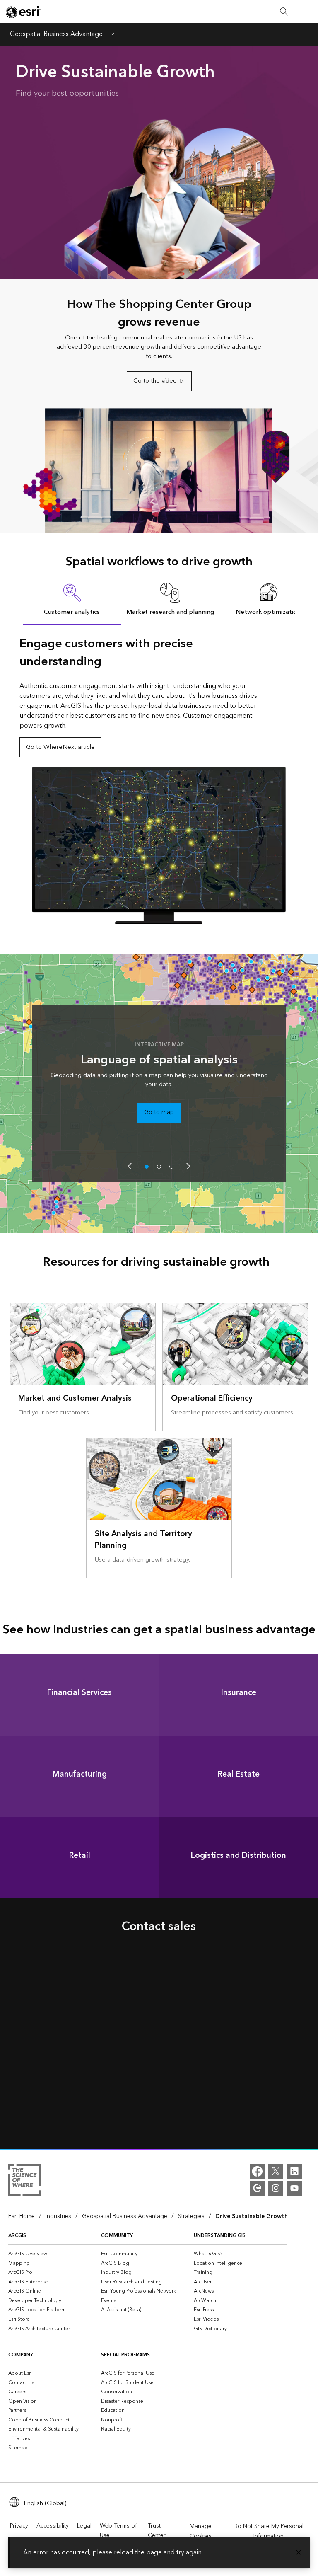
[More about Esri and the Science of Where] (25, 2181)
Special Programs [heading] (125, 2355)
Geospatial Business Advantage (56, 35)
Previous (130, 1166)
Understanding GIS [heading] (220, 2236)
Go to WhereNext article (60, 747)
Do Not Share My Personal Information (269, 2531)
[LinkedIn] (294, 2171)
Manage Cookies (201, 2531)
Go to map (159, 1112)
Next (188, 1166)
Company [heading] (21, 2355)
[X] (276, 2171)
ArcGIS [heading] (17, 2236)
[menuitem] (55, 2254)
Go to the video (155, 381)
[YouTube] (294, 2188)
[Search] (284, 12)
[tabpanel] (159, 780)
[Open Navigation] (307, 12)
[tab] (72, 599)
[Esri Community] (257, 2188)
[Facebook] (257, 2171)
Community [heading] (117, 2236)
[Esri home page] (23, 12)
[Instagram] (276, 2188)
